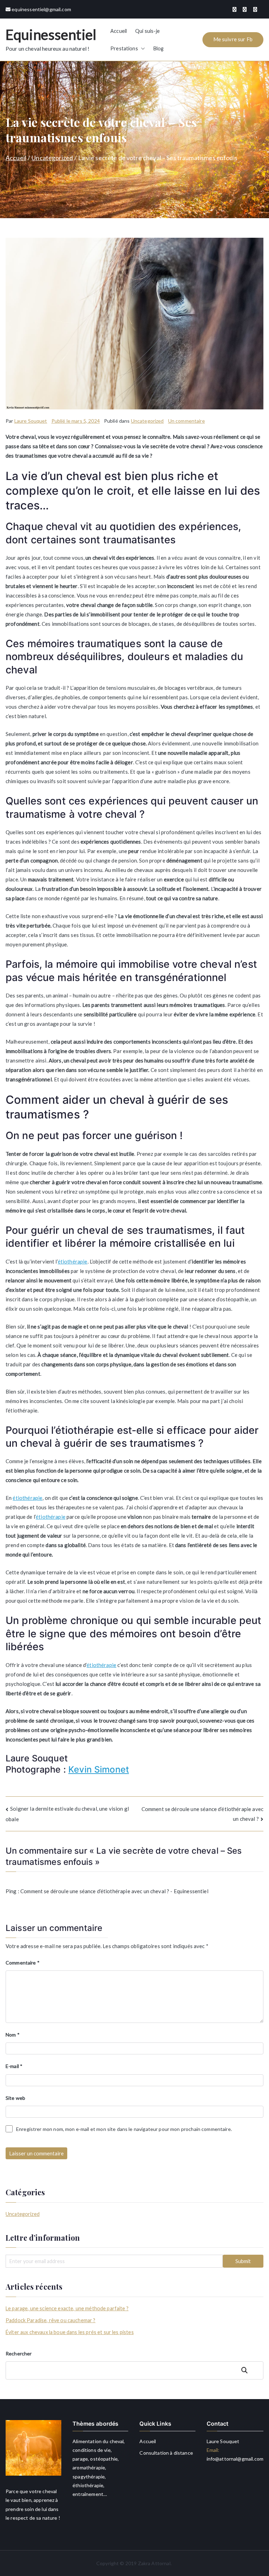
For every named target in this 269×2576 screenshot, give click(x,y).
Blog (159, 48)
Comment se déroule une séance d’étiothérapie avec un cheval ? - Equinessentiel (114, 1891)
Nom (13, 2035)
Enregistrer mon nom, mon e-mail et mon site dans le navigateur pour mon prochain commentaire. (124, 2129)
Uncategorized (147, 421)
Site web (15, 2098)
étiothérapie (73, 1261)
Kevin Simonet (99, 1769)
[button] (142, 49)
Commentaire (23, 1963)
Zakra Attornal (154, 2563)
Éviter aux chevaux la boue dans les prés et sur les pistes (70, 2332)
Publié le (76, 421)
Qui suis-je (147, 31)
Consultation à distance (166, 2453)
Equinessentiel (51, 35)
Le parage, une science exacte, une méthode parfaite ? (67, 2308)
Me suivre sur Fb (233, 39)
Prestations (124, 48)
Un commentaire (187, 421)
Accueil (119, 31)
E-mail (14, 2066)
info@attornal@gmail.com (235, 2459)
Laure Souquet (31, 421)
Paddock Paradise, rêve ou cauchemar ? (51, 2320)
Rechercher (19, 2353)
